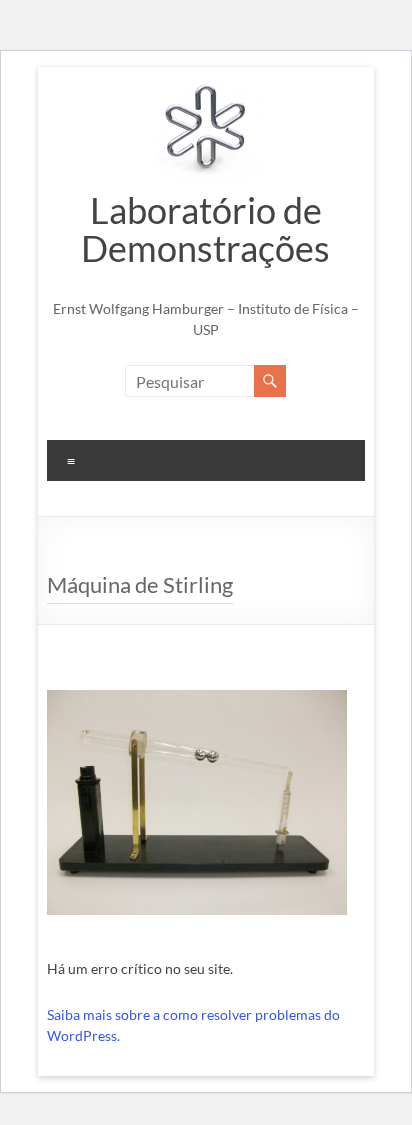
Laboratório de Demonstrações (205, 229)
